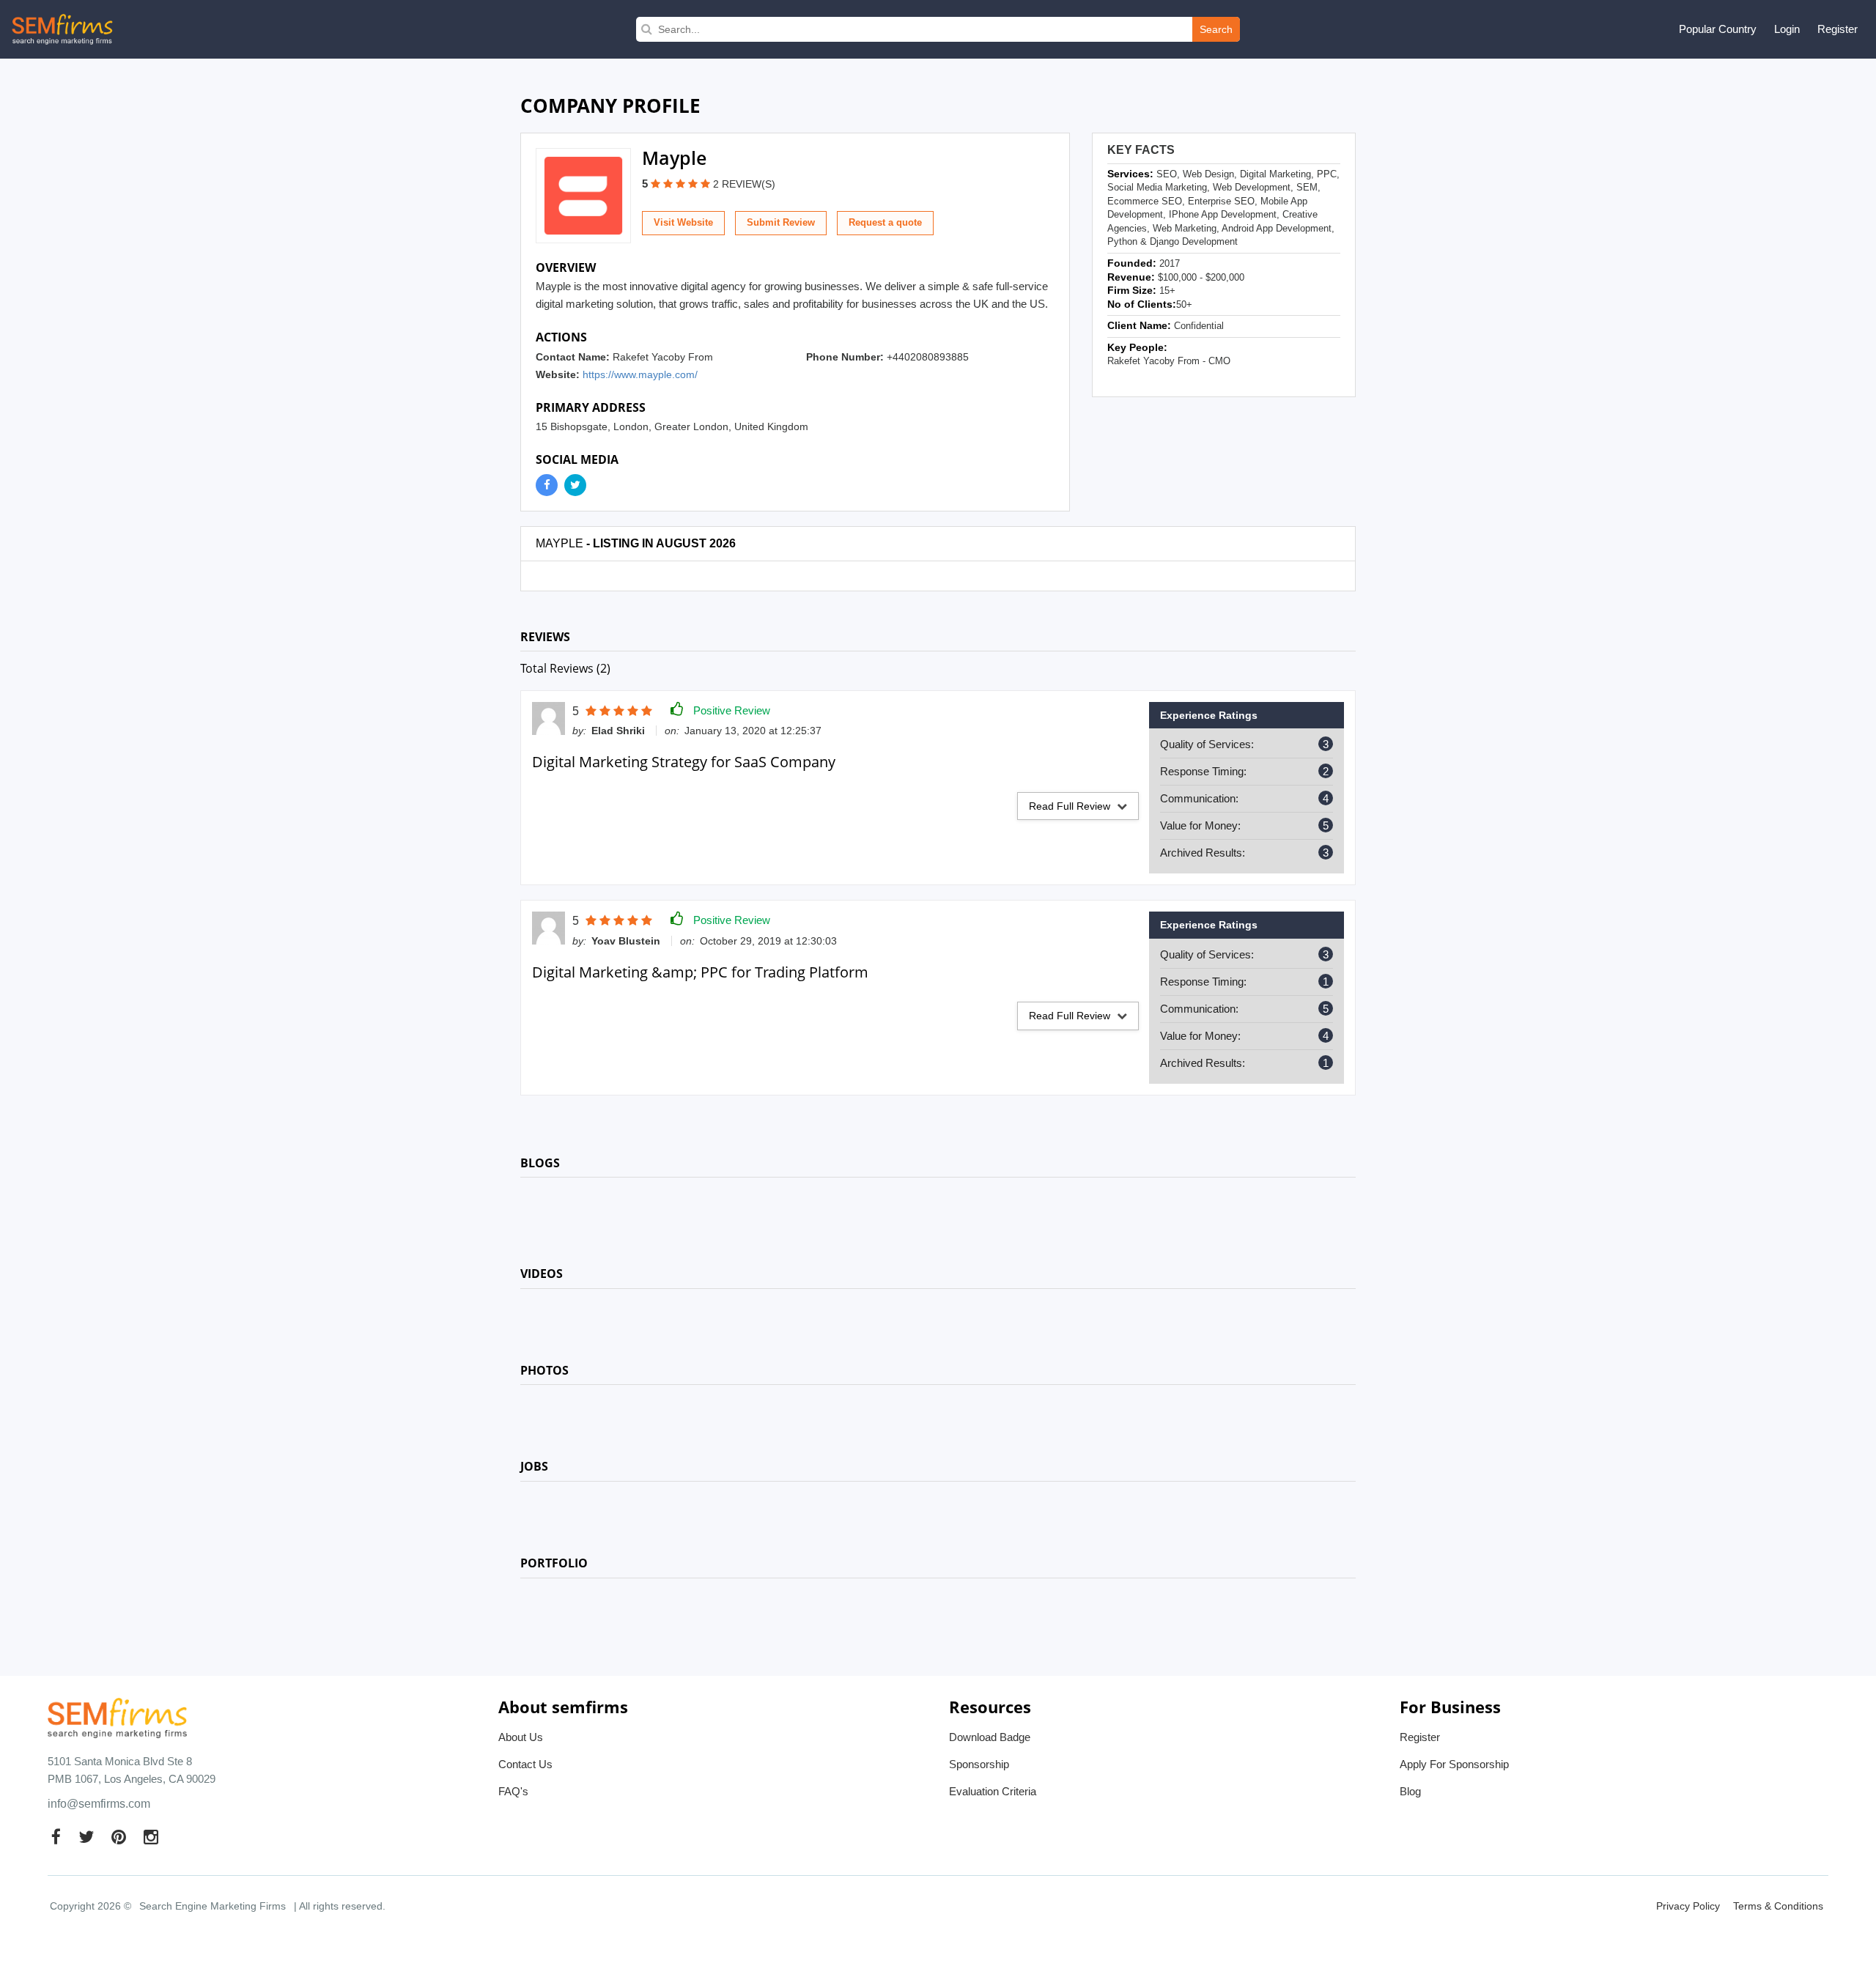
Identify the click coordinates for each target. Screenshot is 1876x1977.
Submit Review (781, 222)
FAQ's (513, 1791)
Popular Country (1718, 29)
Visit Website (683, 222)
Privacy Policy (1688, 1906)
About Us (521, 1737)
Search (1216, 29)
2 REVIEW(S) (744, 184)
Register (1838, 29)
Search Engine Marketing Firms (213, 1906)
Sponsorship (979, 1764)
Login (1787, 29)
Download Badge (990, 1737)
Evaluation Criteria (993, 1791)
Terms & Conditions (1778, 1906)
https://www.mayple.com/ (640, 374)
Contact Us (525, 1764)
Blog (1410, 1791)
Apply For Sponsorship (1454, 1764)
